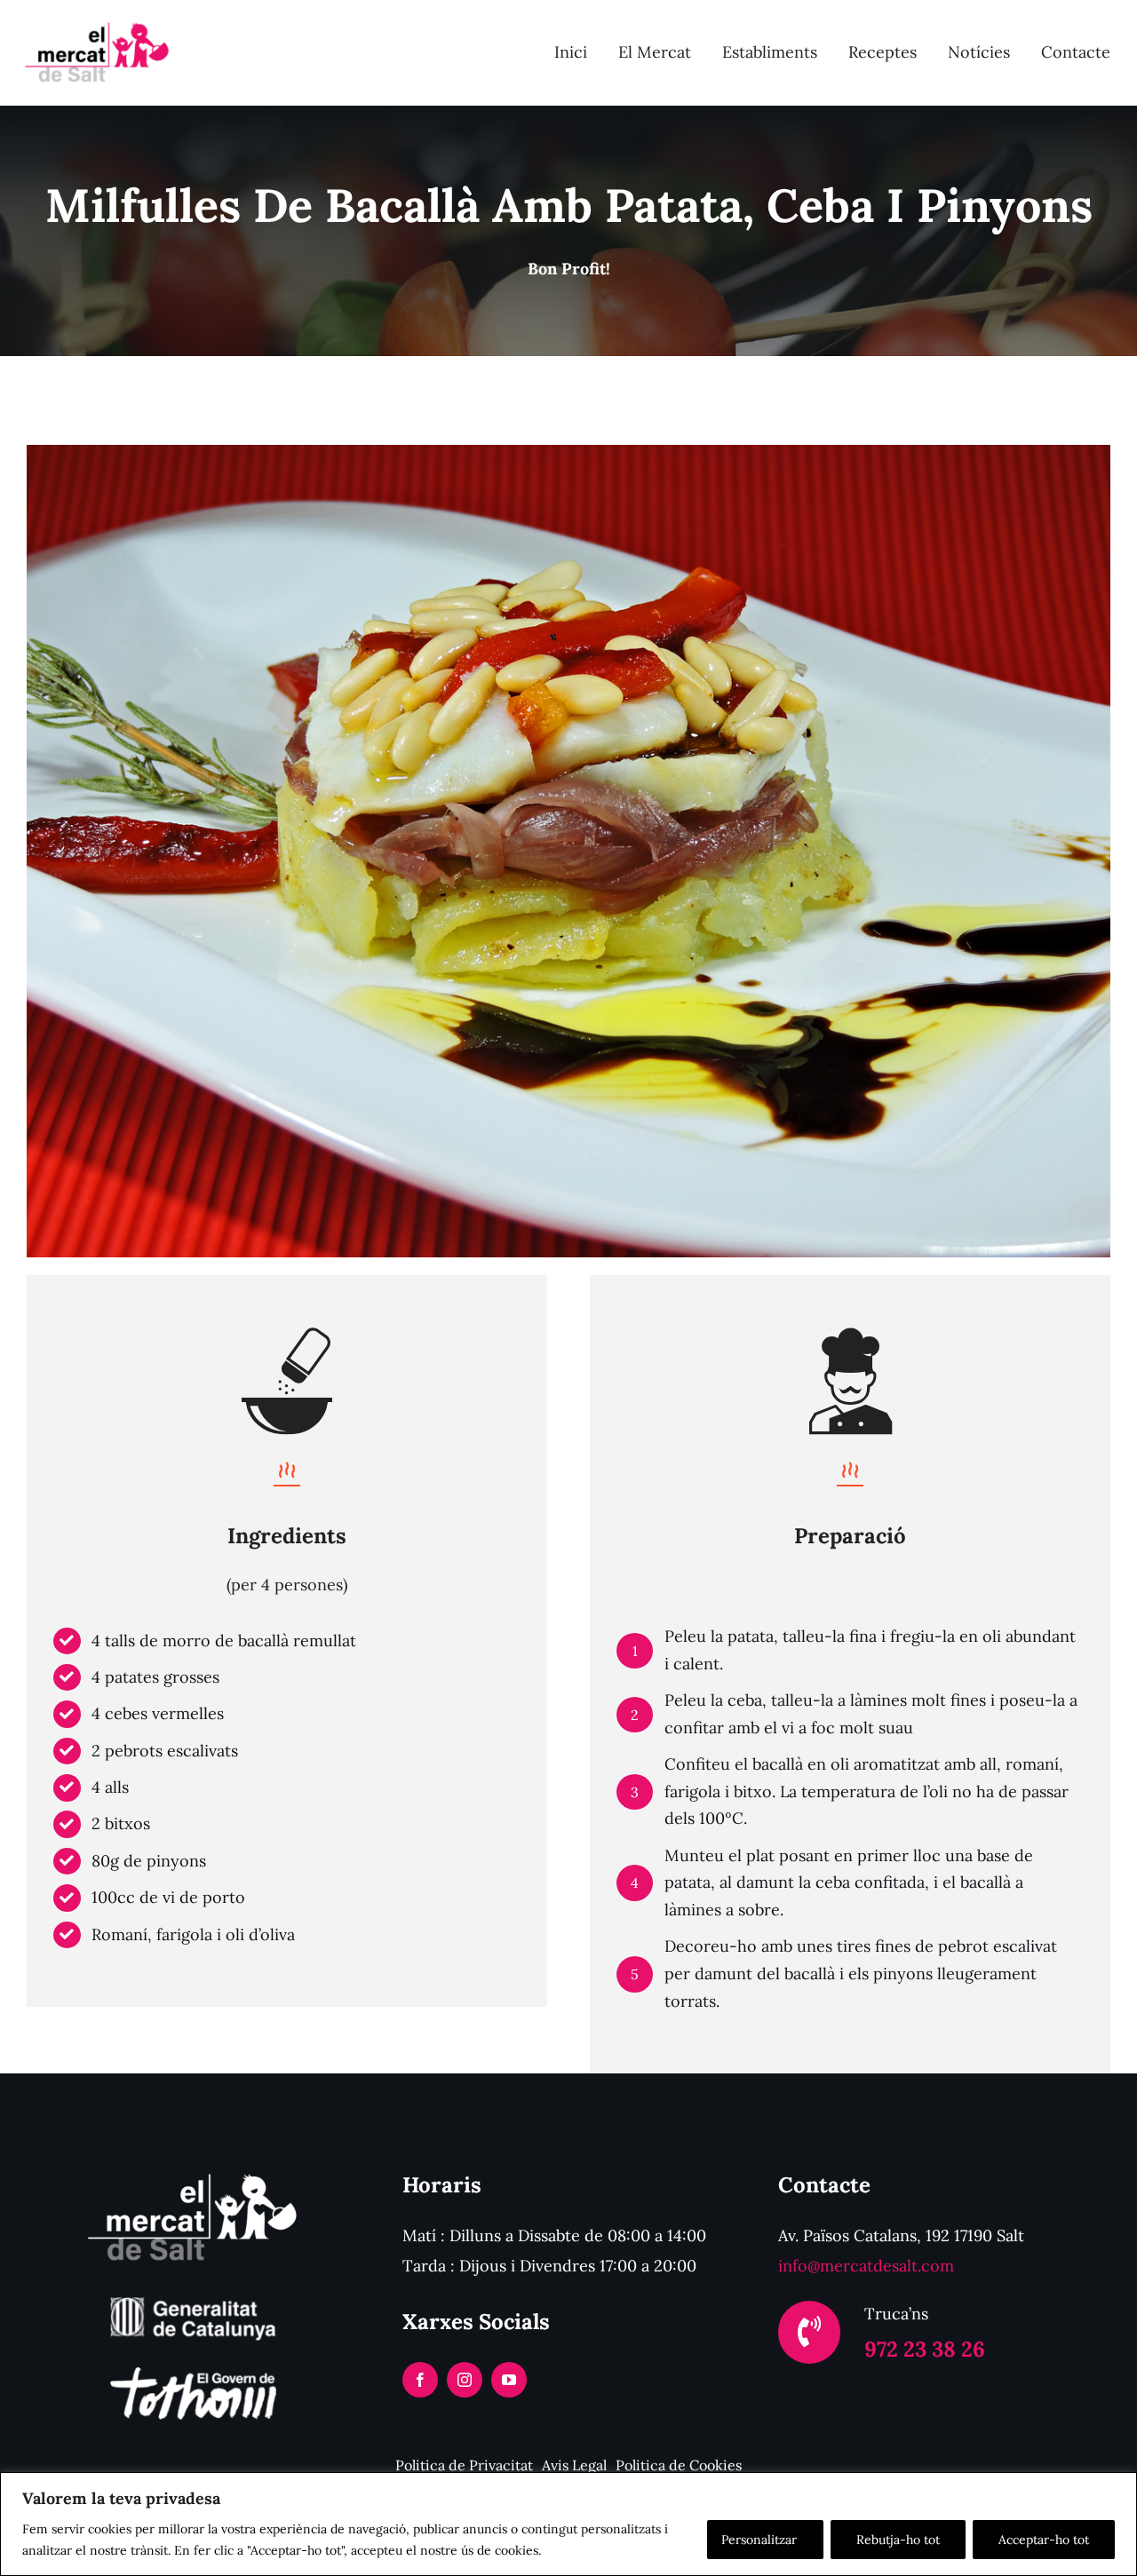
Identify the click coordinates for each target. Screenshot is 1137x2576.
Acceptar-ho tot (1044, 2540)
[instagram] (465, 2380)
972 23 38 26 (925, 2349)
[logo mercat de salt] (94, 21)
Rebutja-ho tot (898, 2540)
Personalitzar (759, 2540)
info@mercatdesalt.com (866, 2266)
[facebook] (420, 2380)
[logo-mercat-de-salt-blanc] (193, 2170)
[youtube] (509, 2380)
